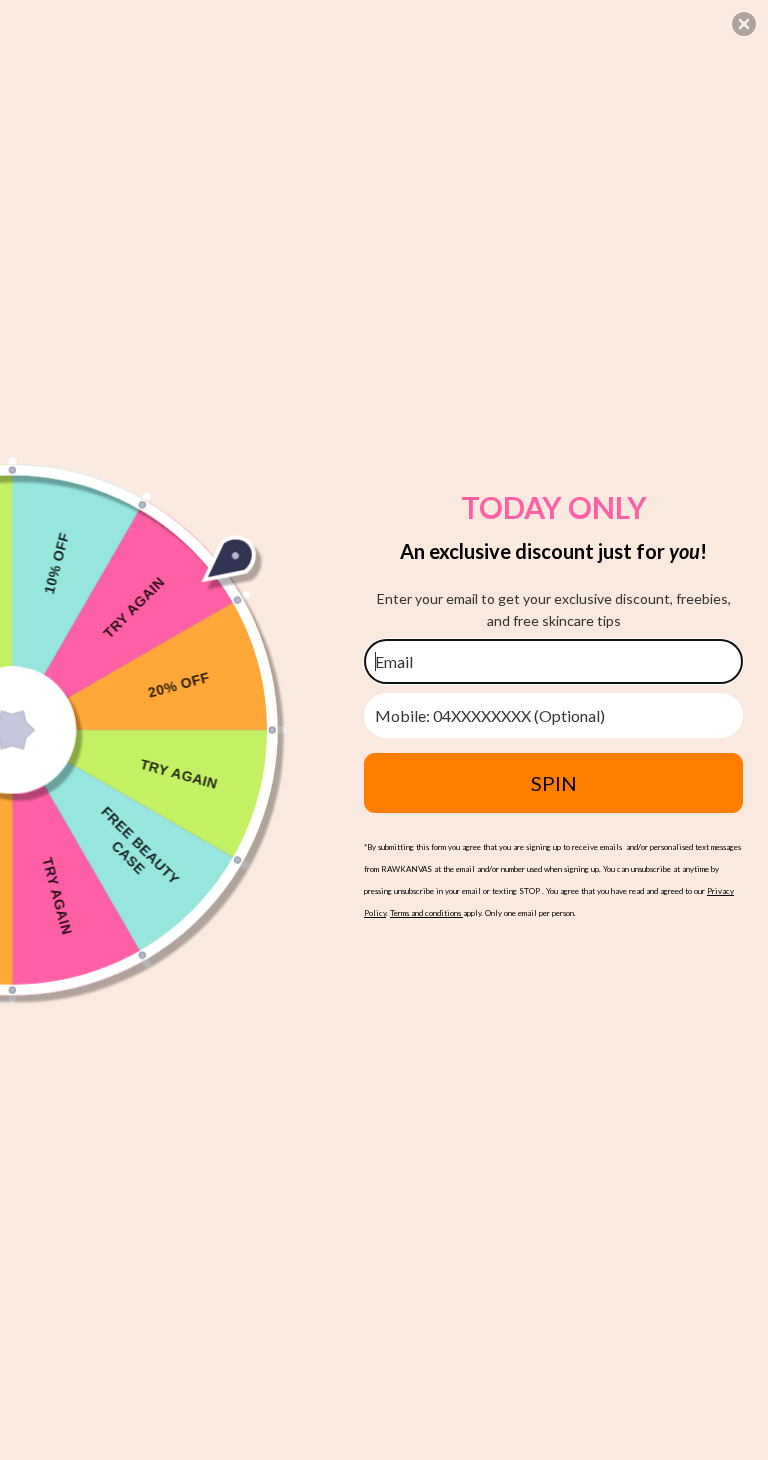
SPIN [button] (554, 783)
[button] (744, 24)
